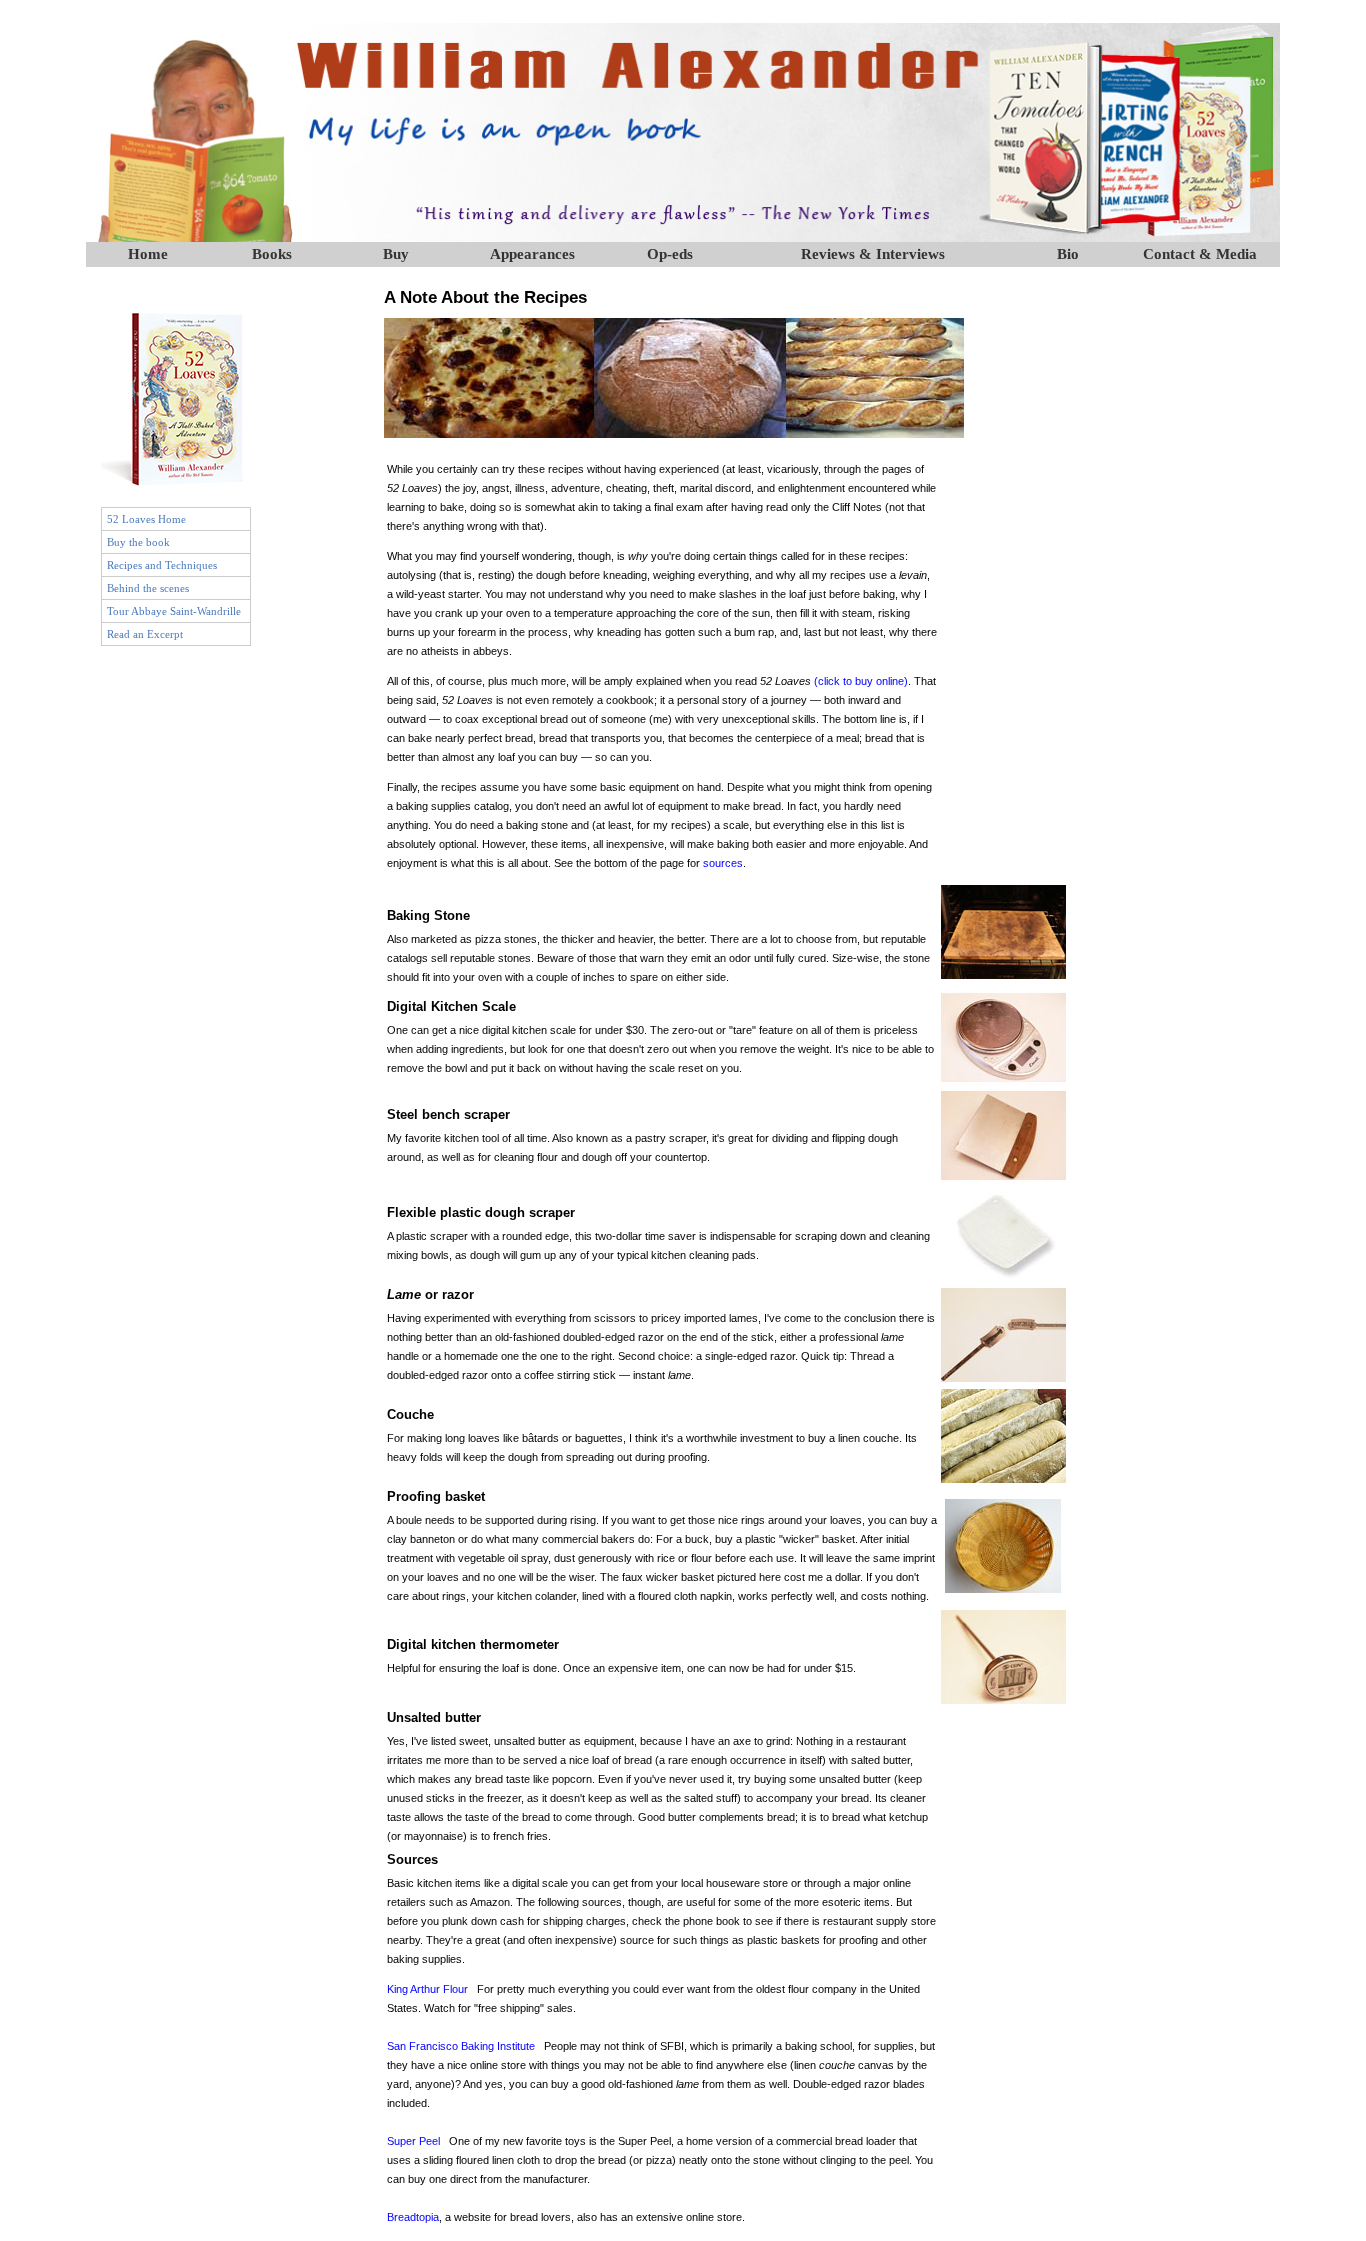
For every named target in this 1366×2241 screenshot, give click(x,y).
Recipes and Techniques (162, 565)
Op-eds (670, 254)
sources (723, 863)
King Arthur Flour (427, 1989)
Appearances (532, 254)
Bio (1068, 254)
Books (272, 254)
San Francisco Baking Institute (461, 2046)
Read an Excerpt (145, 634)
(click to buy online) (859, 681)
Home (148, 254)
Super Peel (413, 2141)
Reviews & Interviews (873, 254)
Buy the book (138, 542)
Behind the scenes (148, 588)
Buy (396, 254)
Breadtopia (413, 2217)
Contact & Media (1200, 254)
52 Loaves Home (146, 519)
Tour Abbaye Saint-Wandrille (174, 611)
